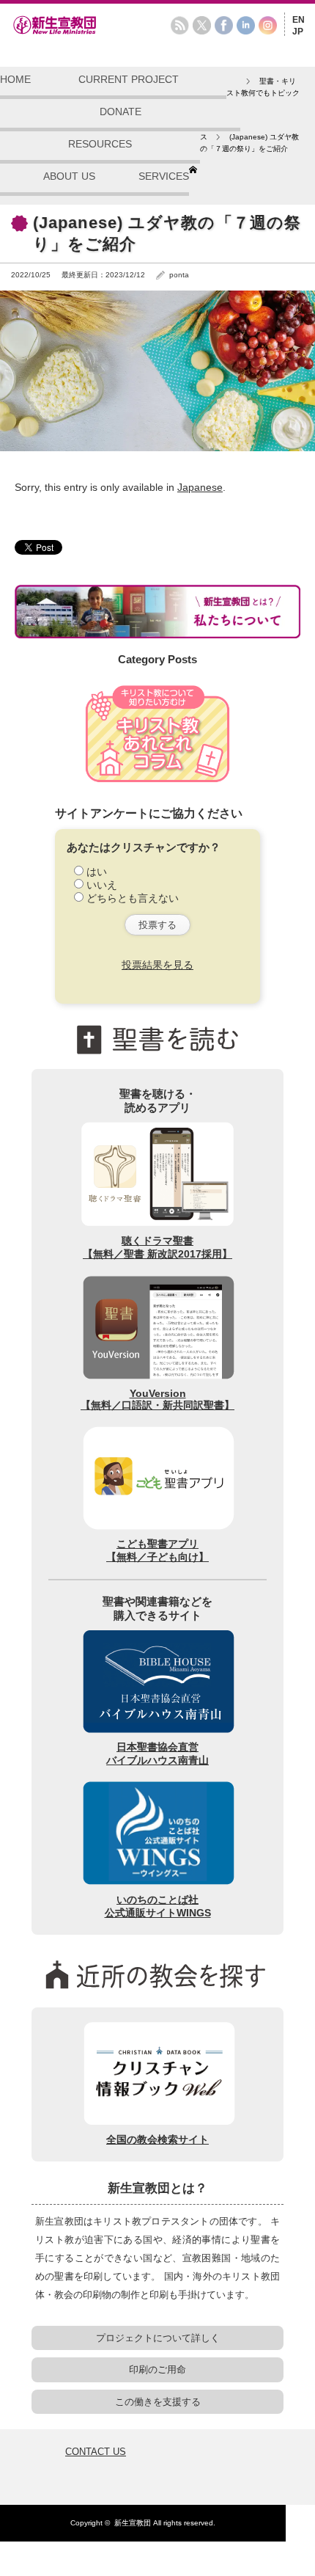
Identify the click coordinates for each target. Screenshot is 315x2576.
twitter (202, 25)
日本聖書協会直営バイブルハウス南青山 (157, 1754)
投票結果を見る (157, 965)
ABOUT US (69, 176)
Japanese (200, 487)
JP (298, 32)
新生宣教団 (133, 2523)
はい (97, 872)
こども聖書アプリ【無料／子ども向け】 (157, 1550)
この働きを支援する (158, 2402)
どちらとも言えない (133, 898)
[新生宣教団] (77, 32)
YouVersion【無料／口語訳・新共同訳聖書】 (157, 1399)
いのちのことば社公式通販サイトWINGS (158, 1906)
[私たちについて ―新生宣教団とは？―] (157, 611)
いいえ (102, 885)
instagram (268, 25)
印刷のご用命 (157, 2369)
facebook (224, 25)
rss (180, 25)
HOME (15, 79)
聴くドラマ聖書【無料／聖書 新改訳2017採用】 (157, 1247)
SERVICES (164, 176)
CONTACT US (96, 2452)
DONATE (121, 112)
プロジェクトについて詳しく (158, 2338)
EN (299, 20)
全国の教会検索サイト (157, 2139)
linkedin (246, 25)
